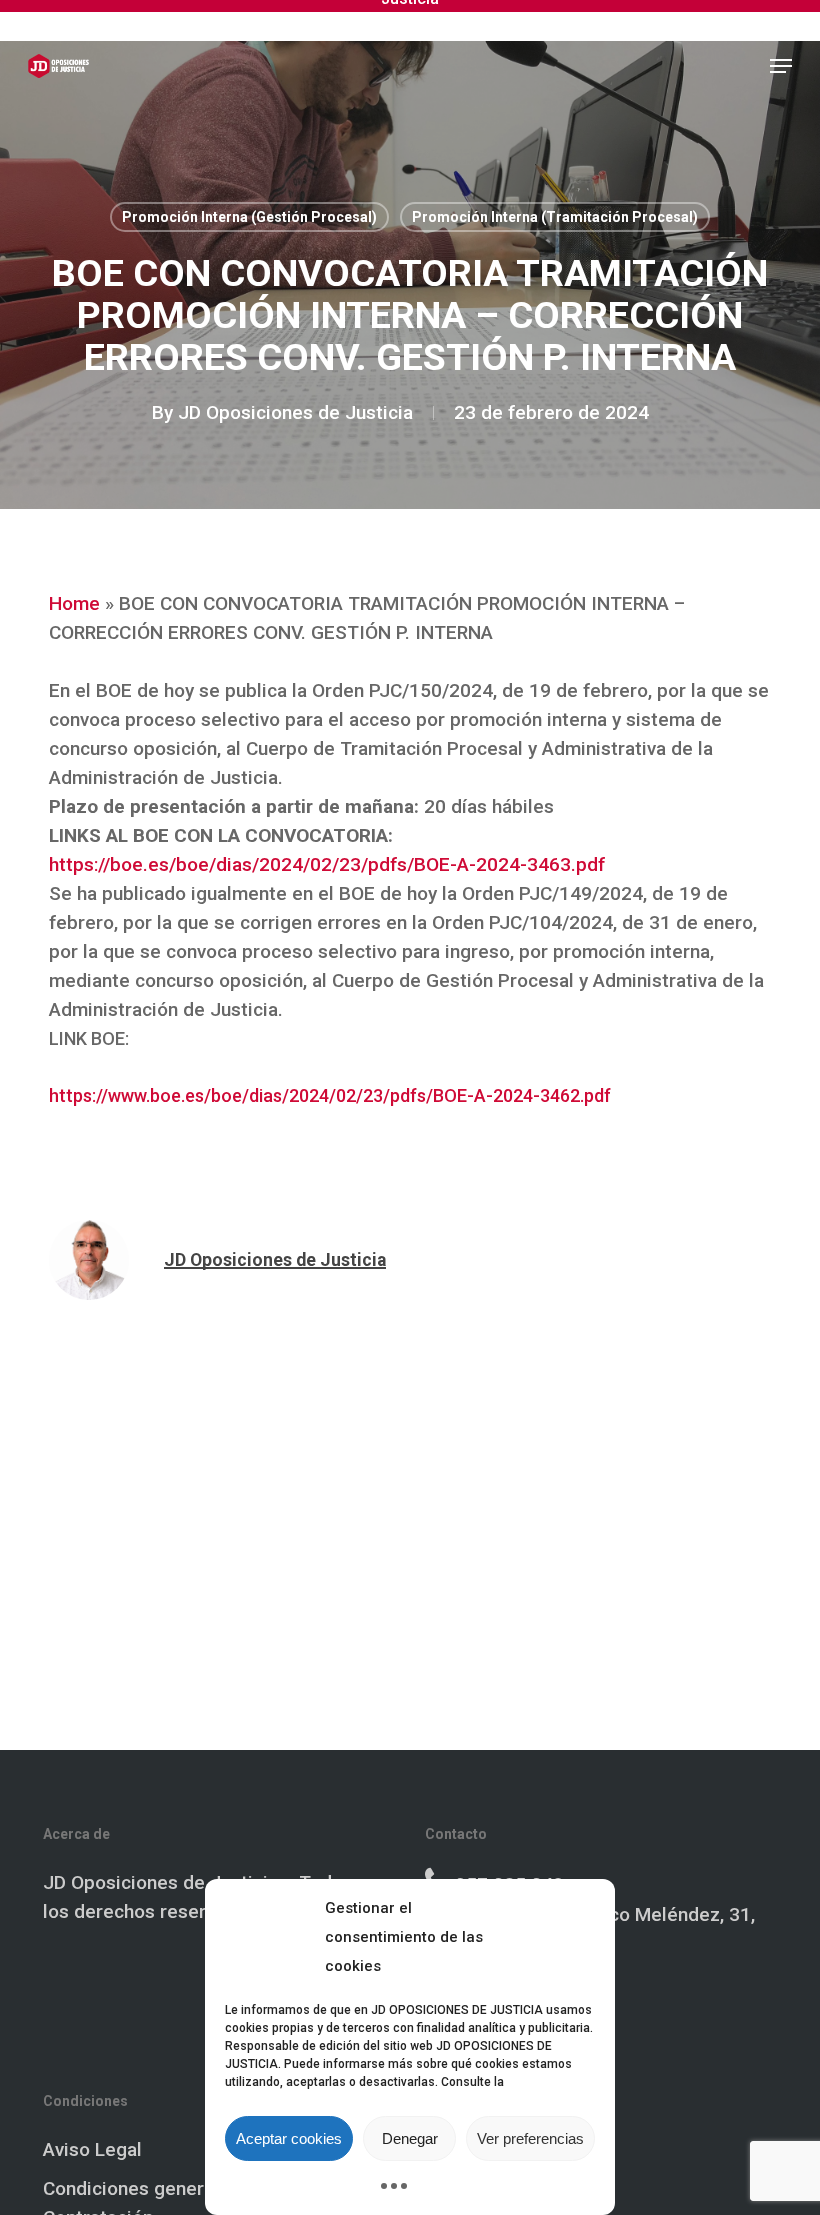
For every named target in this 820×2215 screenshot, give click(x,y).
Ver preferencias (530, 2138)
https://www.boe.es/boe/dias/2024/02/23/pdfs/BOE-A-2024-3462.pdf (330, 1095)
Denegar (410, 2138)
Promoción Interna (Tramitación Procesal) (555, 217)
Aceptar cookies (289, 2138)
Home (74, 603)
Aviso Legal (92, 2149)
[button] (781, 66)
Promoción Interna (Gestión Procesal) (249, 217)
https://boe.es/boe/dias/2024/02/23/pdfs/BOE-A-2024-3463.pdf (327, 864)
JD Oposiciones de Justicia (295, 412)
